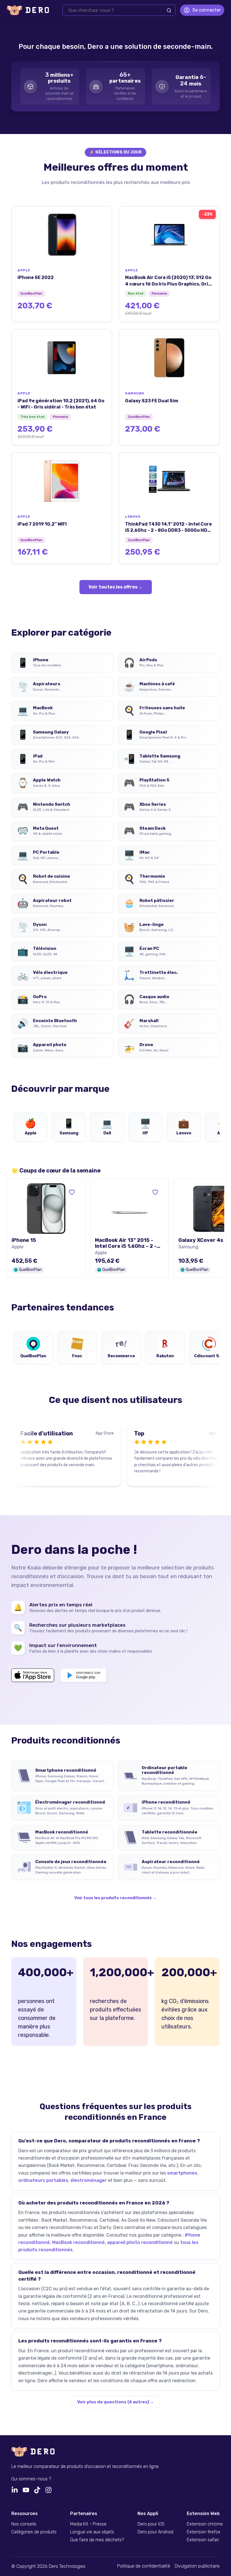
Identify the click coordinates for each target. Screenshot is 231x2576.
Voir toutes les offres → (116, 587)
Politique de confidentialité (144, 2566)
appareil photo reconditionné (140, 2242)
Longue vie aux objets (92, 2532)
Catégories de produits (34, 2532)
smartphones (182, 2173)
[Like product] (72, 1192)
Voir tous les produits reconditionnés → (115, 1898)
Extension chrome (205, 2524)
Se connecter (207, 10)
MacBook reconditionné (78, 2242)
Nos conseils (24, 2524)
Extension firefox (204, 2532)
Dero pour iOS (151, 2524)
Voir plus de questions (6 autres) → (116, 2402)
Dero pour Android (155, 2532)
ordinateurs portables (43, 2180)
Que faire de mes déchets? (97, 2540)
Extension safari (203, 2540)
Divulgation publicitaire (197, 2566)
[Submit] (169, 10)
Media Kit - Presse (88, 2524)
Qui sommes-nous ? (31, 2479)
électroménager (89, 2180)
